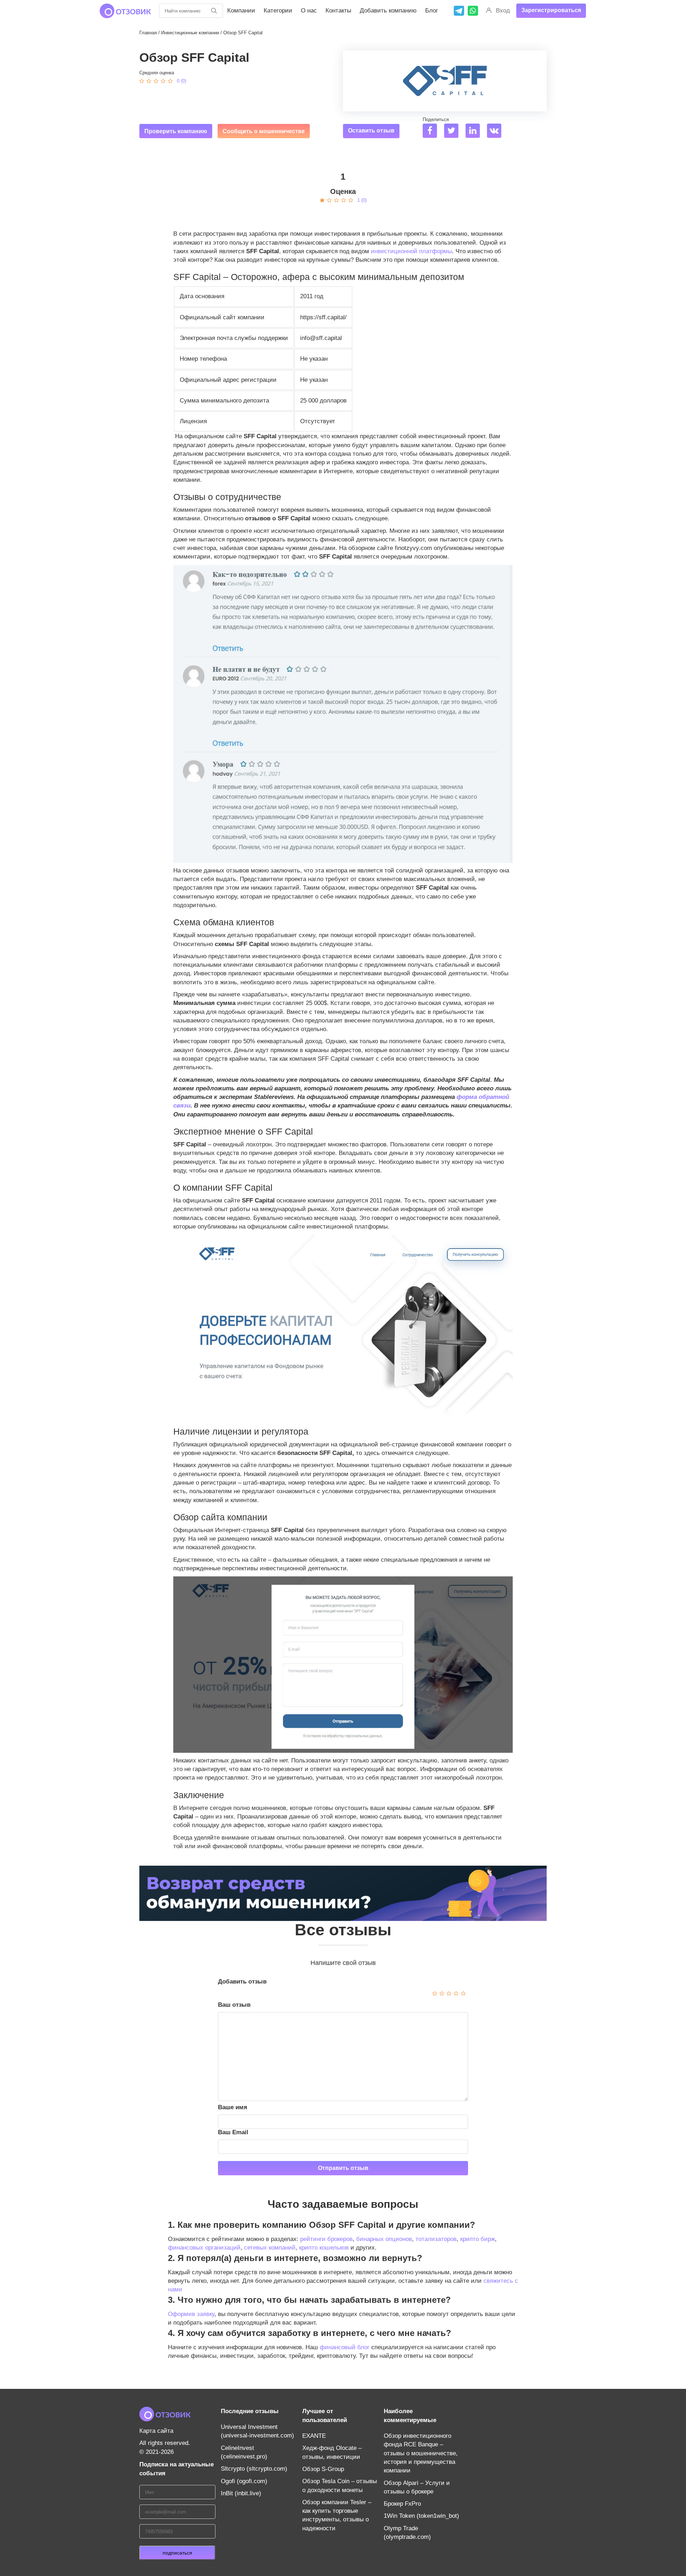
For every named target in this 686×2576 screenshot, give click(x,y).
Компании (241, 11)
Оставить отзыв (371, 131)
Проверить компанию (176, 131)
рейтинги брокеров (326, 2239)
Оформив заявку (191, 2314)
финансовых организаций (204, 2248)
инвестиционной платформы (411, 251)
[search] (214, 11)
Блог (432, 11)
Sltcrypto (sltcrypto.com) (254, 2469)
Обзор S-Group (323, 2469)
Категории (278, 11)
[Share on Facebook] (433, 132)
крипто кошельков (324, 2248)
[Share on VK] (497, 132)
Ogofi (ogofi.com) (244, 2481)
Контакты (338, 11)
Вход (503, 11)
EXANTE (314, 2436)
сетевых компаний (270, 2248)
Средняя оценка (157, 73)
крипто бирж (478, 2239)
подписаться (177, 2553)
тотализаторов (436, 2239)
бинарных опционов (384, 2239)
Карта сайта (156, 2431)
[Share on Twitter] (454, 132)
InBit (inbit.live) (241, 2493)
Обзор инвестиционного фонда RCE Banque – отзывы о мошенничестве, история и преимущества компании (421, 2453)
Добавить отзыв (242, 1982)
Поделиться (436, 119)
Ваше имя (233, 2107)
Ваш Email (233, 2132)
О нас (309, 11)
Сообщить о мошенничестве (264, 131)
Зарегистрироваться (551, 10)
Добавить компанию (388, 11)
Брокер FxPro (402, 2504)
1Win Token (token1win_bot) (421, 2516)
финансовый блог (345, 2347)
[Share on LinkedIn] (475, 132)
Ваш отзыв (234, 2005)
